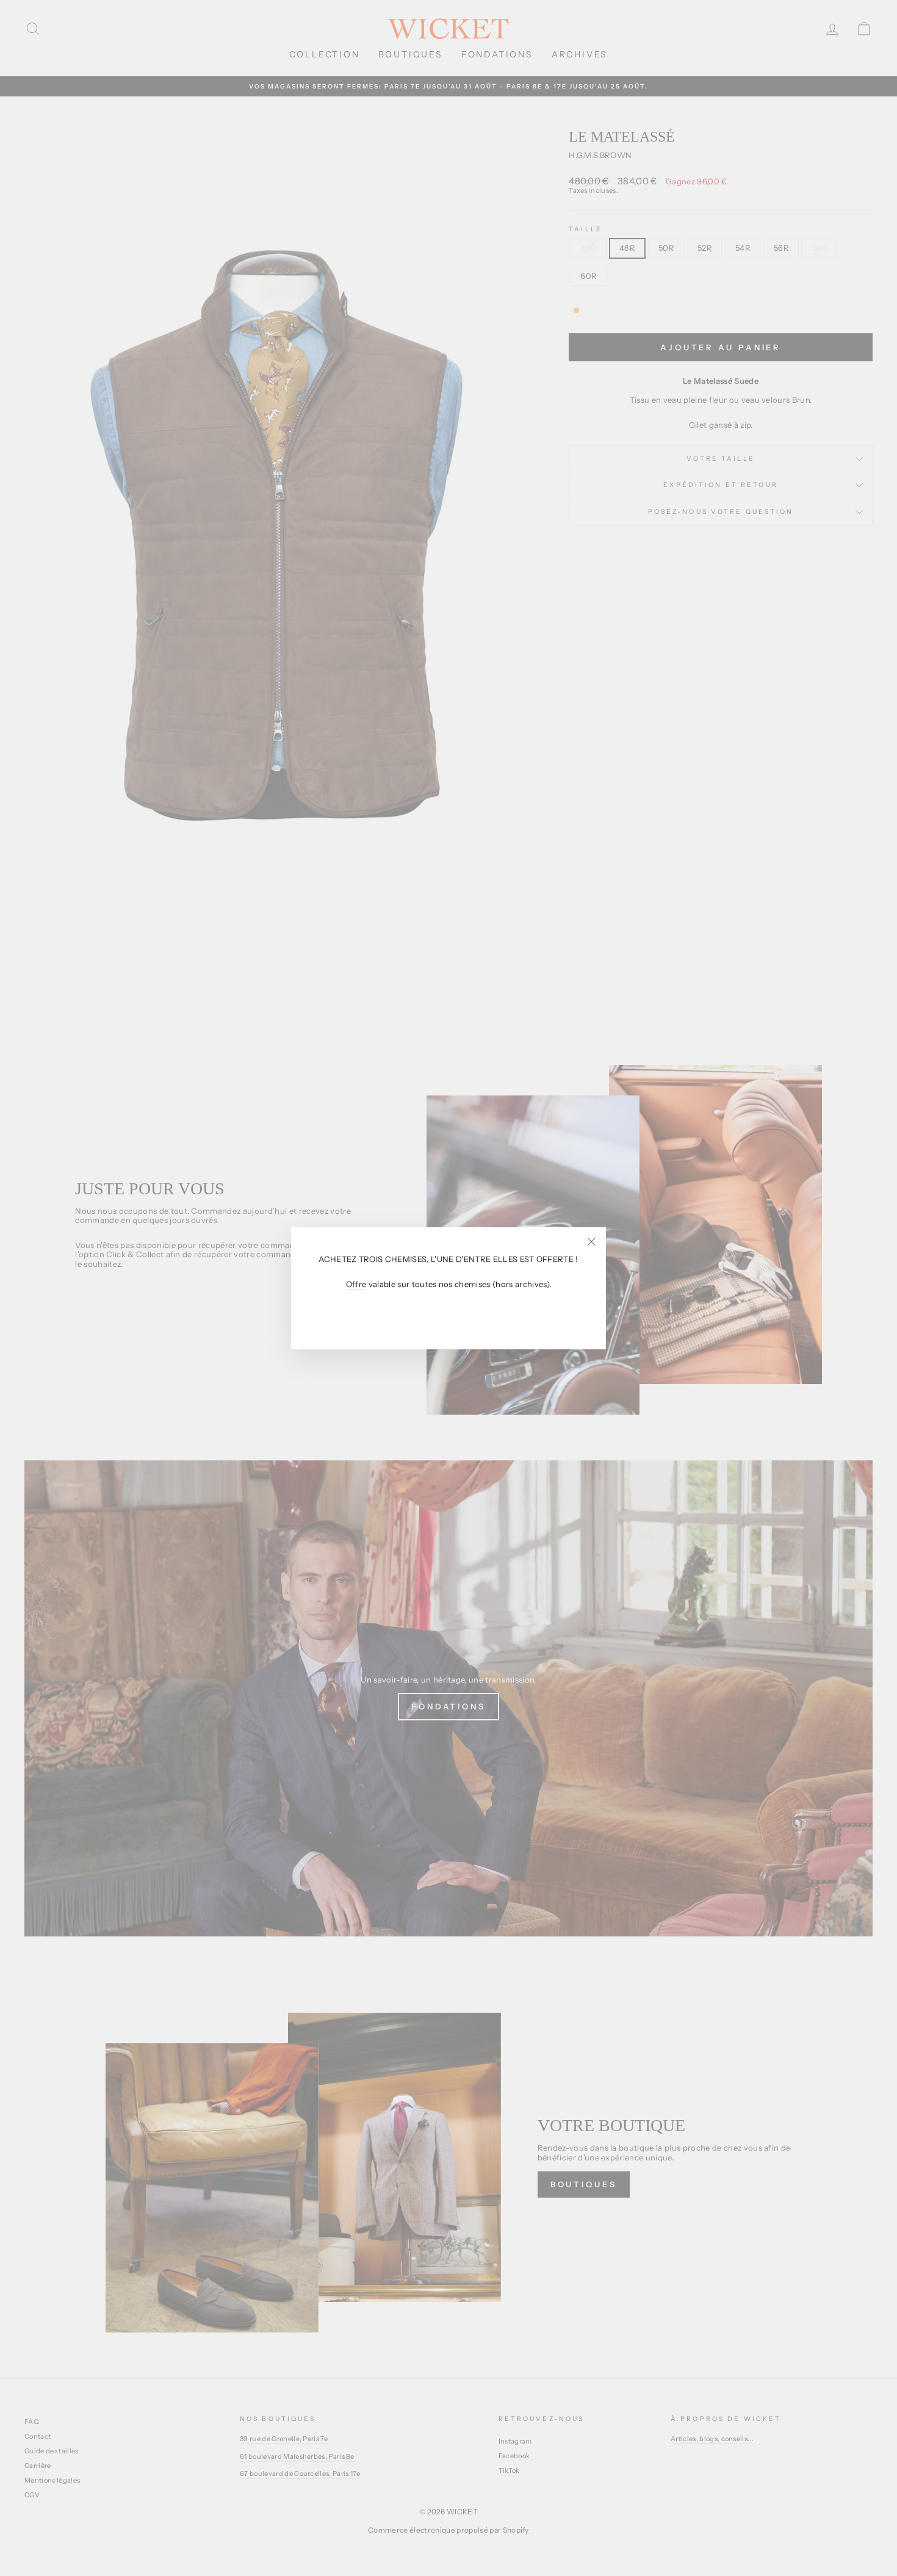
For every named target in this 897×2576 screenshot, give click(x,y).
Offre (356, 1284)
